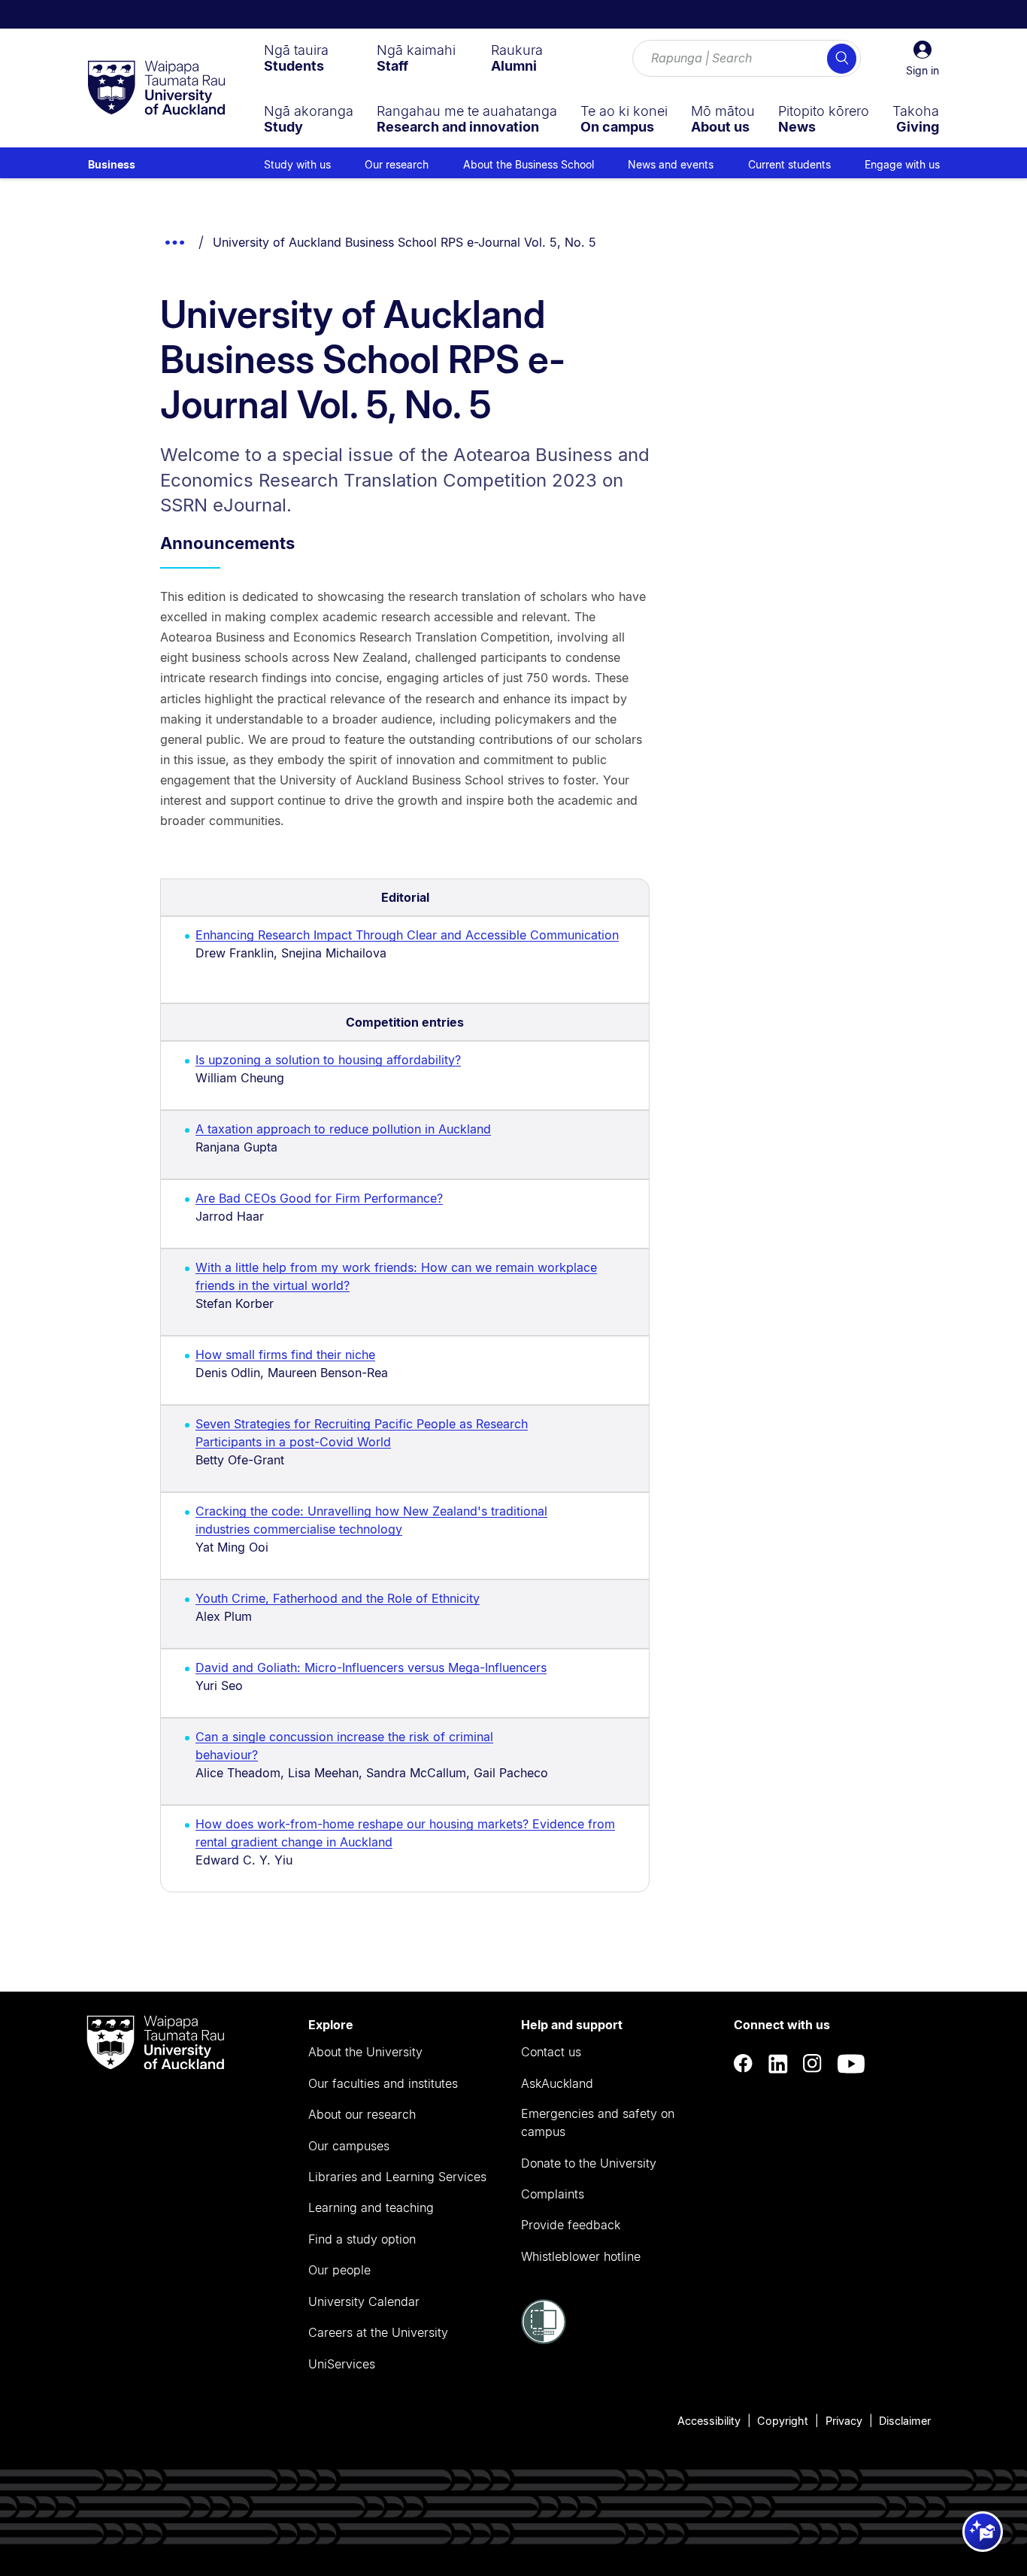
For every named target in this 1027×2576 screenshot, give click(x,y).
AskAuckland (557, 2083)
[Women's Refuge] (544, 2340)
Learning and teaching (371, 2207)
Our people (339, 2270)
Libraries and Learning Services (397, 2177)
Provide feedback (571, 2225)
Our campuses (349, 2146)
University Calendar (364, 2301)
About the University (365, 2052)
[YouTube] (851, 2064)
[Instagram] (813, 2064)
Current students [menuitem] (789, 164)
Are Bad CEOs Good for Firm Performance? (319, 1198)
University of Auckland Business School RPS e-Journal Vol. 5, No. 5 (404, 242)
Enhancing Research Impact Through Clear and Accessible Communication (407, 935)
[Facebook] (744, 2064)
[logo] (156, 89)
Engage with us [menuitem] (902, 164)
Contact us (551, 2052)
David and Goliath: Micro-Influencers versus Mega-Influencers (371, 1667)
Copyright (783, 2421)
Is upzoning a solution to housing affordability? (328, 1060)
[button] (922, 59)
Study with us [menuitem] (297, 164)
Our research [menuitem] (397, 164)
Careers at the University (378, 2332)
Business (112, 164)
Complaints (553, 2194)
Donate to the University (589, 2163)
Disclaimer (905, 2421)
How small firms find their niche (285, 1355)
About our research (362, 2114)
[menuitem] (296, 58)
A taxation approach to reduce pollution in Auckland (343, 1129)
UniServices (342, 2364)
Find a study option (362, 2239)
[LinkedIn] (778, 2064)
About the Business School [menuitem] (529, 164)
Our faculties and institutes (383, 2083)
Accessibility (709, 2421)
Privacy (844, 2421)
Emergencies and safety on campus (598, 2122)
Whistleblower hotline (581, 2256)
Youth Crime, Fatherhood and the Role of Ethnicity (338, 1598)
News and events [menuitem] (671, 164)
